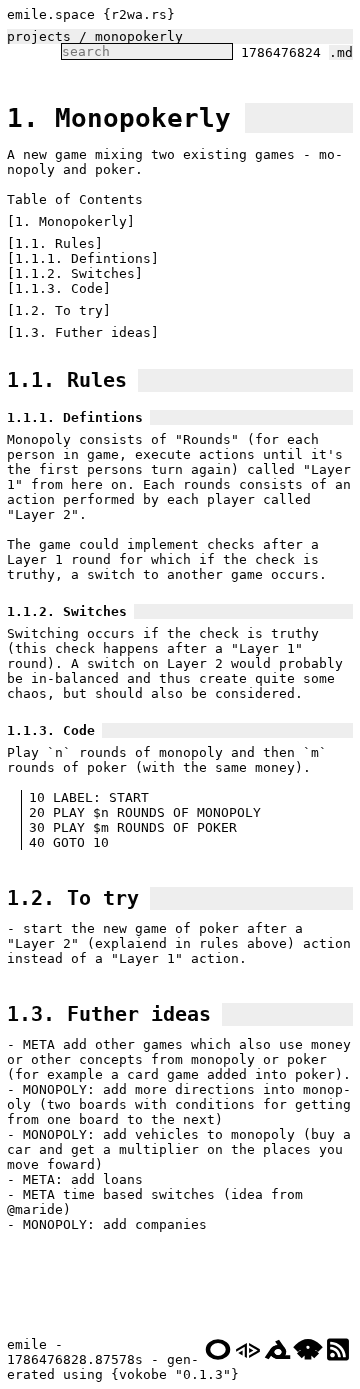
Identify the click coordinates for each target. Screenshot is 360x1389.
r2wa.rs (139, 14)
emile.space (51, 14)
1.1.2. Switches (75, 273)
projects (39, 36)
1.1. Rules (55, 243)
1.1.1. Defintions (83, 258)
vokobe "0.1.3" (175, 1374)
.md (341, 52)
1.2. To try (59, 310)
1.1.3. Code (59, 288)
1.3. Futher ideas (83, 332)
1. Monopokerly (119, 118)
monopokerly (139, 36)
